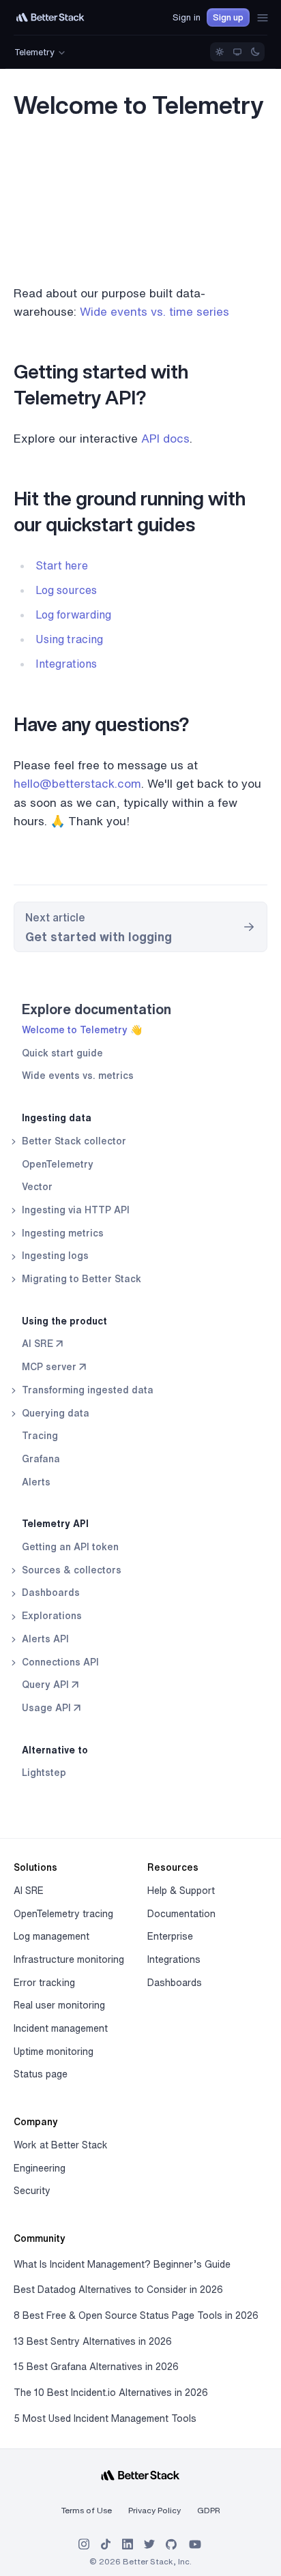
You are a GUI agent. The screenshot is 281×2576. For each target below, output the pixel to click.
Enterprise (170, 1936)
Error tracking (44, 1983)
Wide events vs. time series (154, 311)
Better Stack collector (73, 1141)
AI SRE (29, 1891)
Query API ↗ (50, 1685)
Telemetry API (55, 1524)
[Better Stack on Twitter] (149, 2544)
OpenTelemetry (58, 1164)
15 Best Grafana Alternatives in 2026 (96, 2367)
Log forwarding (73, 615)
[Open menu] (263, 18)
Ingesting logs (54, 1256)
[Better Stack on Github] (171, 2544)
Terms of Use (87, 2510)
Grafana (41, 1459)
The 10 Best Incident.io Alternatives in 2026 (111, 2393)
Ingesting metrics (61, 1233)
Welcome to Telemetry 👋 (82, 1030)
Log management (51, 1936)
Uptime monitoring (54, 2052)
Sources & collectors (70, 1570)
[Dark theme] (255, 52)
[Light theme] (220, 52)
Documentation (181, 1914)
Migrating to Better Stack (80, 1279)
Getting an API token (70, 1547)
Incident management (61, 2028)
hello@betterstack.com (77, 783)
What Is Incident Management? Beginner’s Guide (122, 2264)
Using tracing (69, 639)
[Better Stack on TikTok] (106, 2544)
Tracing (40, 1436)
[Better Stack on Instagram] (84, 2544)
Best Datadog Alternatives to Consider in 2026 (118, 2290)
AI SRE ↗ (42, 1344)
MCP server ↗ (54, 1367)
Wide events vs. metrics (78, 1076)
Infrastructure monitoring (69, 1959)
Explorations (50, 1616)
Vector (37, 1187)
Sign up (228, 17)
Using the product (64, 1321)
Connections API (59, 1662)
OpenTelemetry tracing (63, 1914)
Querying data (54, 1413)
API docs (165, 438)
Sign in (187, 17)
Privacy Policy (154, 2510)
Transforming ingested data (86, 1390)
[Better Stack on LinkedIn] (128, 2544)
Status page (41, 2074)
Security (32, 2191)
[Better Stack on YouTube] (195, 2544)
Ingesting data (57, 1118)
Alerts (36, 1482)
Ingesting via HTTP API (74, 1210)
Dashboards (49, 1593)
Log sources (66, 590)
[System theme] (237, 52)
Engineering (40, 2168)
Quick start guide (62, 1053)
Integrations (66, 664)
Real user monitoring (59, 2005)
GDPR (209, 2510)
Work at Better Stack (61, 2145)
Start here (62, 565)
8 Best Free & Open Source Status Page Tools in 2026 (136, 2315)
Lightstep (44, 1773)
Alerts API (44, 1639)
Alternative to (55, 1750)
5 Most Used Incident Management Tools (105, 2418)
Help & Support (181, 1891)
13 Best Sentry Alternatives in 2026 (93, 2341)
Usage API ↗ (51, 1708)
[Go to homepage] (50, 17)
